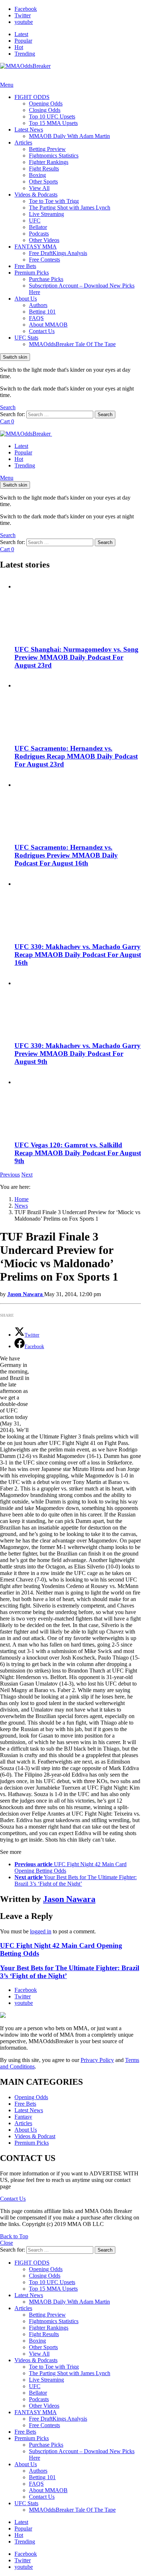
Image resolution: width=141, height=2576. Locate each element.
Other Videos (44, 240)
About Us (26, 299)
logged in (41, 1931)
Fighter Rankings (49, 162)
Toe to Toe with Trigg (54, 201)
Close (7, 2243)
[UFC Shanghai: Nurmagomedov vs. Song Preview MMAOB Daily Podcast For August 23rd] (78, 608)
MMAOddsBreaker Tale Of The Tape (72, 344)
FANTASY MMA (36, 247)
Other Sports (43, 182)
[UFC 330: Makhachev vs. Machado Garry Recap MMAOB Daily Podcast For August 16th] (78, 905)
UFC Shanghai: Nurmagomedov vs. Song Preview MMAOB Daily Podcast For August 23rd (76, 657)
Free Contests (44, 260)
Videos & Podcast (35, 2136)
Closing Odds (45, 110)
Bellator (38, 227)
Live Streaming (46, 214)
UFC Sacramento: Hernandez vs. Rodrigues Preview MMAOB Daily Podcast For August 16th (66, 855)
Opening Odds (46, 103)
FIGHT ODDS (32, 97)
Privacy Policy (97, 2060)
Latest (21, 34)
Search (105, 415)
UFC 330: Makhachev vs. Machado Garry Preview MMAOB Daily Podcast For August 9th (78, 1054)
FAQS (36, 318)
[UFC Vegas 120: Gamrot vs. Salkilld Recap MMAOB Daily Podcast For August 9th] (78, 1103)
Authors (38, 305)
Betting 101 (42, 312)
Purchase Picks (46, 279)
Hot (19, 47)
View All (39, 188)
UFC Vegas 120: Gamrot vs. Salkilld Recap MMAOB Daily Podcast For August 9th (78, 1153)
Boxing (37, 175)
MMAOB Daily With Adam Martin (69, 136)
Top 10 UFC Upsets (52, 116)
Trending (25, 54)
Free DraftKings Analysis (58, 253)
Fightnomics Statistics (54, 156)
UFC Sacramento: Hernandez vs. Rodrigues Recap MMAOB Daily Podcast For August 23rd (76, 756)
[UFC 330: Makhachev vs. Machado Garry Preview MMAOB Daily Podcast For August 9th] (78, 1004)
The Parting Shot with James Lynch (70, 208)
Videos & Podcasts (36, 195)
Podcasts (39, 234)
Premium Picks (32, 273)
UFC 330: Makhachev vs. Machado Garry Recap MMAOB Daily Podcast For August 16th (78, 955)
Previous (10, 1175)
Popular (23, 41)
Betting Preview (47, 149)
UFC (35, 221)
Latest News (29, 130)
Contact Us (42, 331)
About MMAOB (48, 325)
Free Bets (25, 266)
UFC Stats (26, 338)
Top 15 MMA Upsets (53, 123)
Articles (23, 143)
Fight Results (44, 169)
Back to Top (14, 2236)
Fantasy (23, 2117)
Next (27, 1175)
